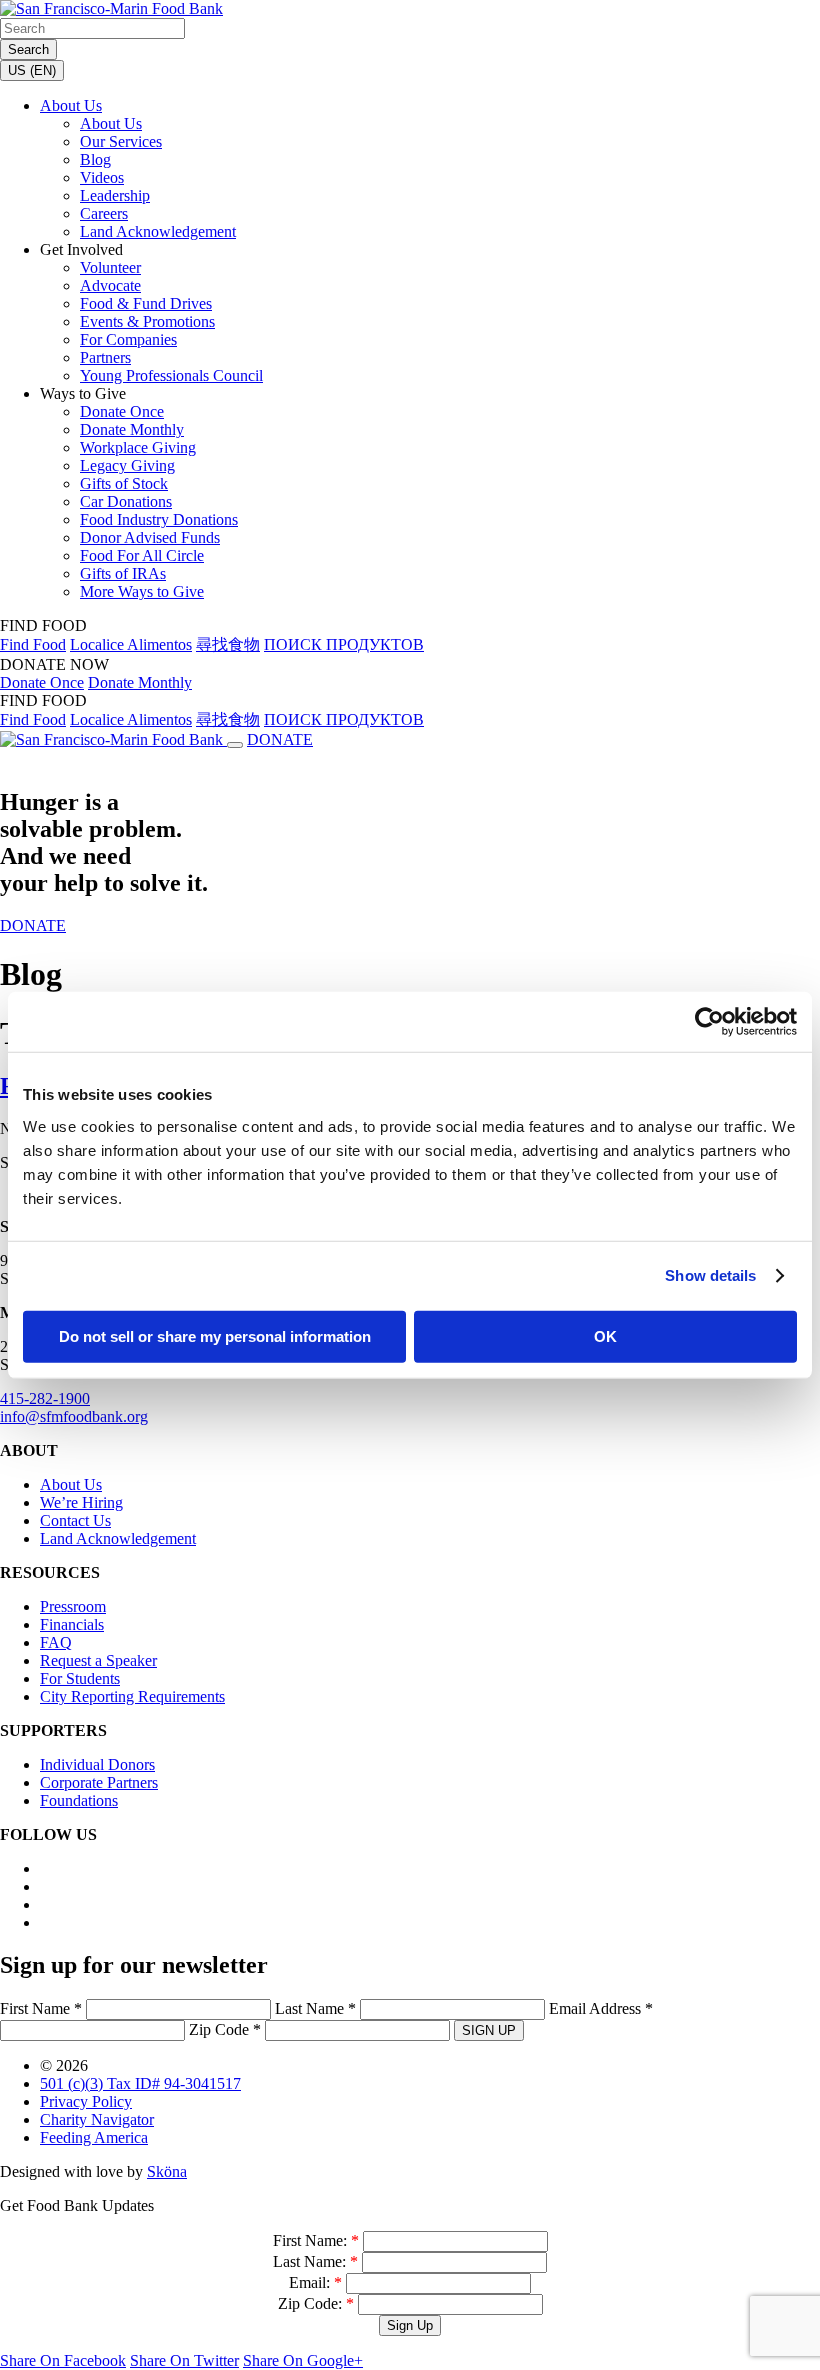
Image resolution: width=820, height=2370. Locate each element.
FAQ (56, 1642)
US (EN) (32, 70)
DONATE (280, 739)
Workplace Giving (138, 447)
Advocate (110, 285)
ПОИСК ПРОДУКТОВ (344, 644)
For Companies (128, 339)
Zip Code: (316, 2303)
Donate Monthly (132, 429)
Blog (95, 159)
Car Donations (126, 501)
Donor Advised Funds (150, 537)
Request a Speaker (98, 1660)
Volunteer (110, 267)
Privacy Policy (86, 2101)
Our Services (121, 141)
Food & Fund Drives (146, 303)
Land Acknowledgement (158, 231)
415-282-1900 (45, 1398)
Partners (105, 357)
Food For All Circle (142, 555)
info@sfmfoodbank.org (74, 1416)
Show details (710, 1275)
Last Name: (315, 2261)
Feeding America (94, 2137)
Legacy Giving (127, 465)
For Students (80, 1678)
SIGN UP (489, 2030)
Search (28, 49)
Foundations (79, 1800)
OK (605, 1335)
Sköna (167, 2171)
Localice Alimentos (131, 644)
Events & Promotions (147, 321)
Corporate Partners (99, 1782)
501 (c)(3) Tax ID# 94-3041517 (140, 2083)
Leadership (115, 195)
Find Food (33, 644)
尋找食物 (228, 644)
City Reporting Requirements (132, 1696)
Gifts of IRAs (123, 573)
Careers (104, 213)
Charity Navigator (97, 2119)
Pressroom (73, 1606)
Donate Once (122, 411)
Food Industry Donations (159, 519)
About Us (71, 105)
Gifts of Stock (124, 483)
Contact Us (75, 1520)
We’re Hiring (81, 1502)
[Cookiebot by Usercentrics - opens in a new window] (709, 1022)
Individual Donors (97, 1764)
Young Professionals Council (171, 375)
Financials (72, 1624)
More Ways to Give (142, 591)
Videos (102, 177)
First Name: (316, 2240)
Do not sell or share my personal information (215, 1335)
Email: (315, 2282)
